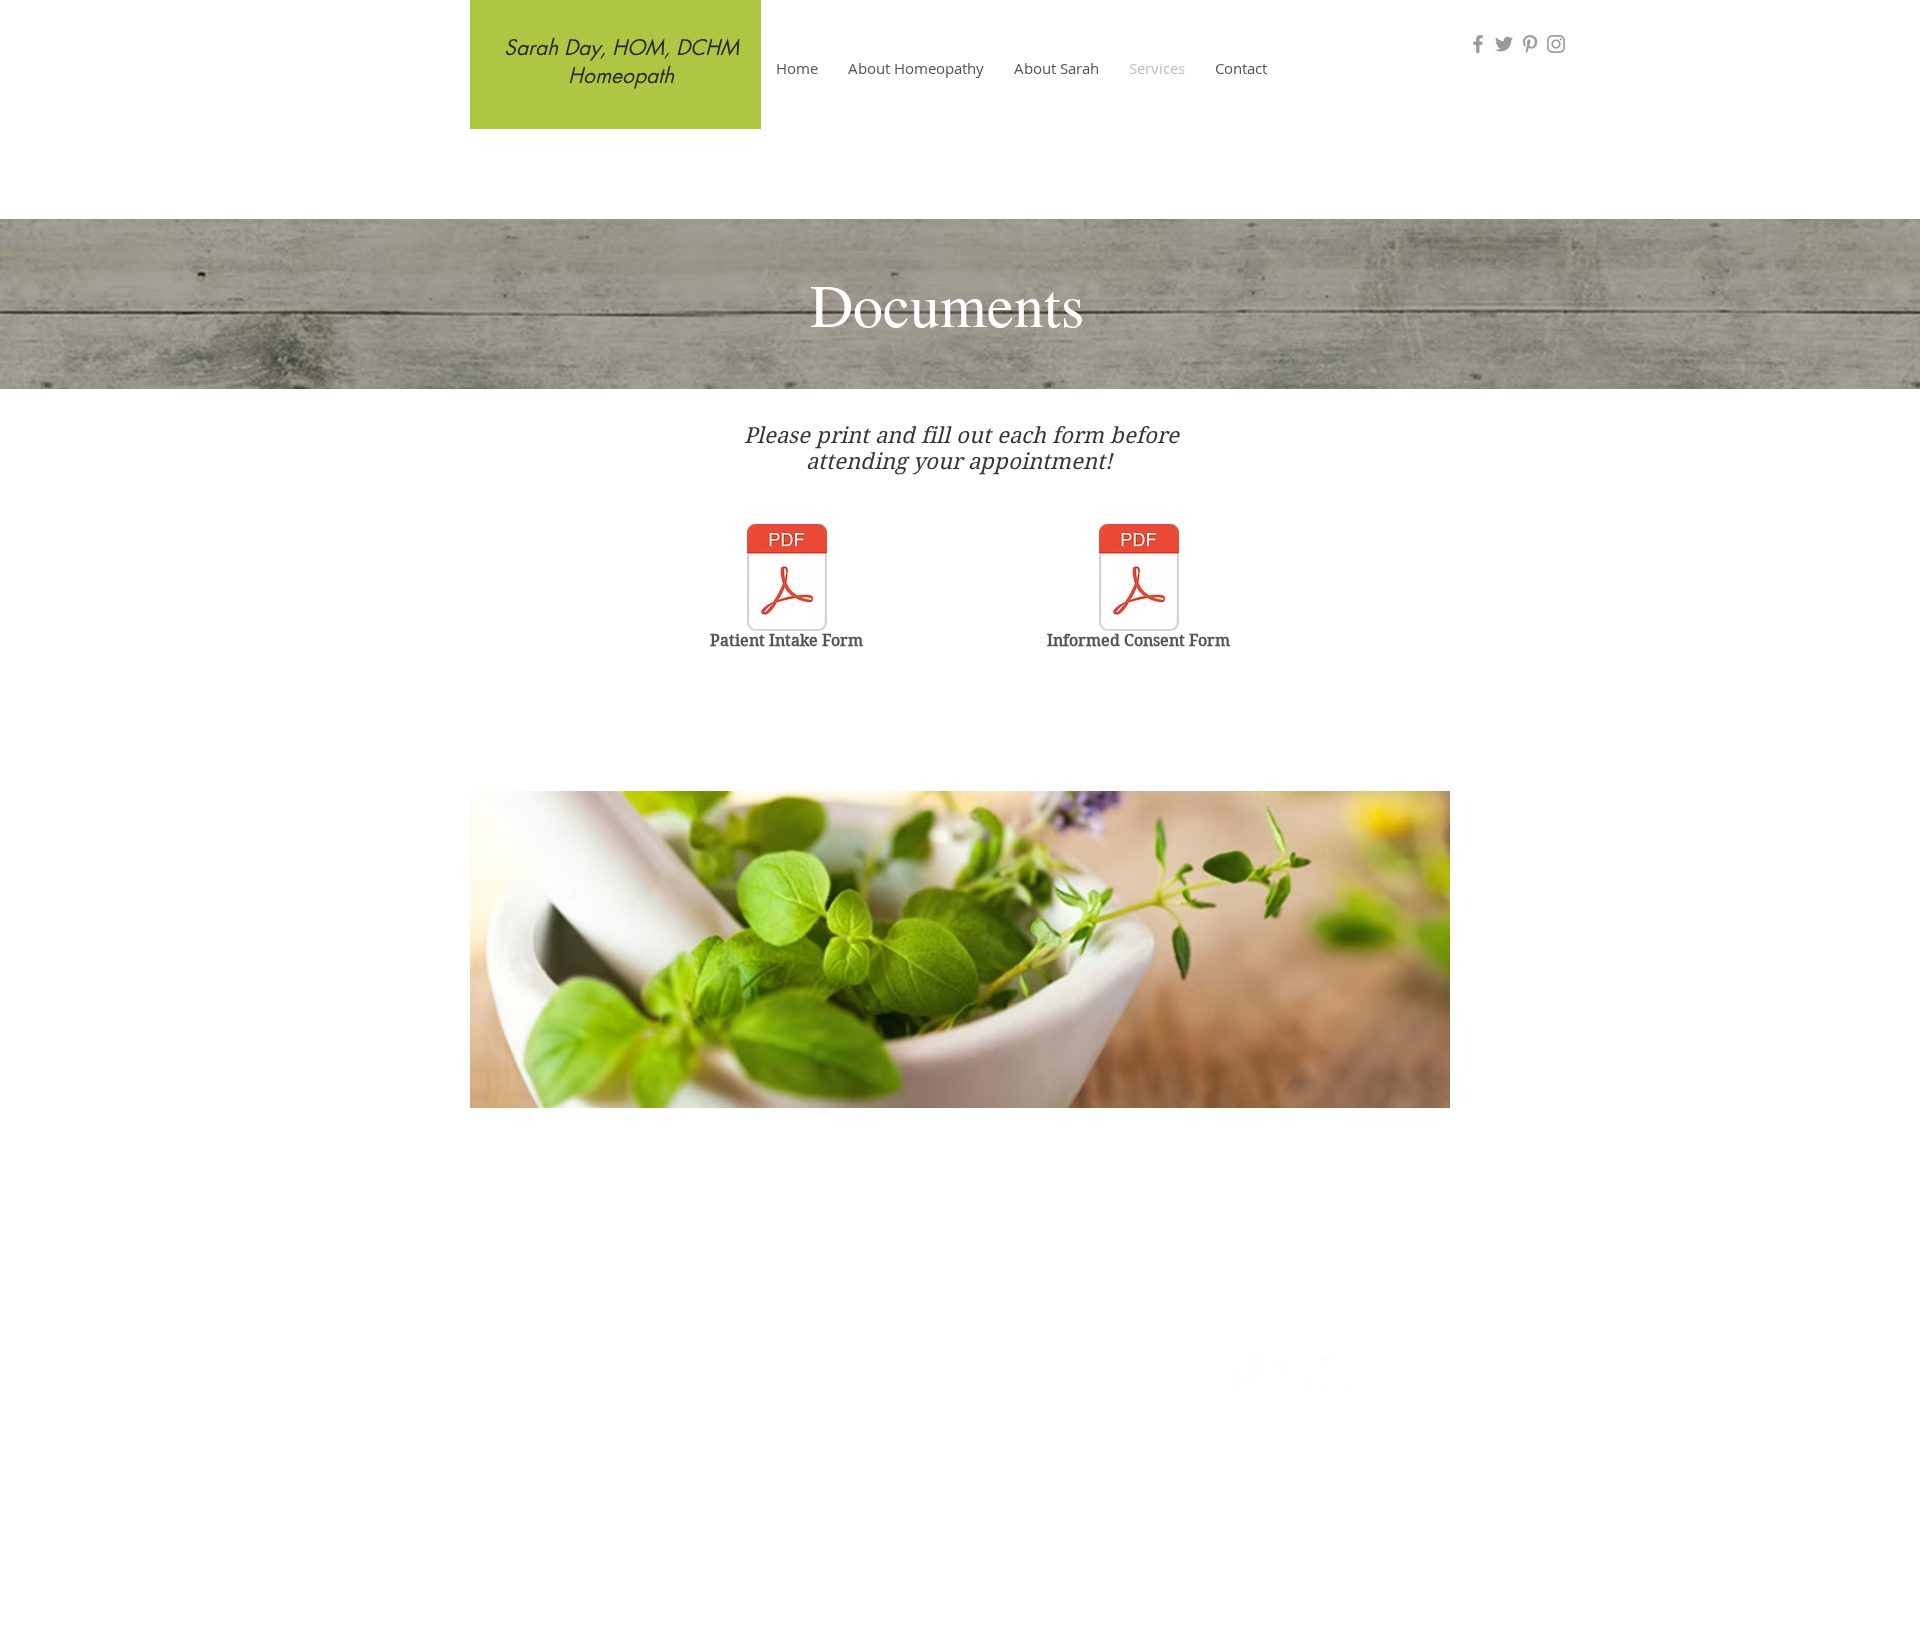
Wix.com (1087, 1466)
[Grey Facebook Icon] (1478, 44)
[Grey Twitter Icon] (1504, 44)
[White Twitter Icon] (1269, 1372)
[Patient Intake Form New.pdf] (787, 580)
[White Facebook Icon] (1235, 1372)
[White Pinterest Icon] (1303, 1372)
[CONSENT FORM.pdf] (1139, 580)
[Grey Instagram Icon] (1556, 44)
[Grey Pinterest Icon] (1530, 44)
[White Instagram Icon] (1337, 1372)
